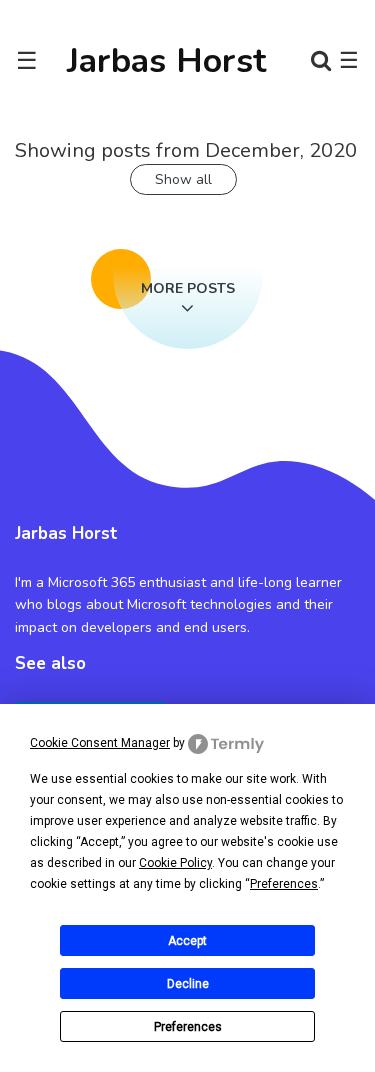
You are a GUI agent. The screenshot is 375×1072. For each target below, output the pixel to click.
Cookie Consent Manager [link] (100, 743)
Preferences (188, 1027)
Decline (188, 984)
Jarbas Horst (167, 61)
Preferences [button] (284, 884)
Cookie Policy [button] (175, 863)
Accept (187, 941)
